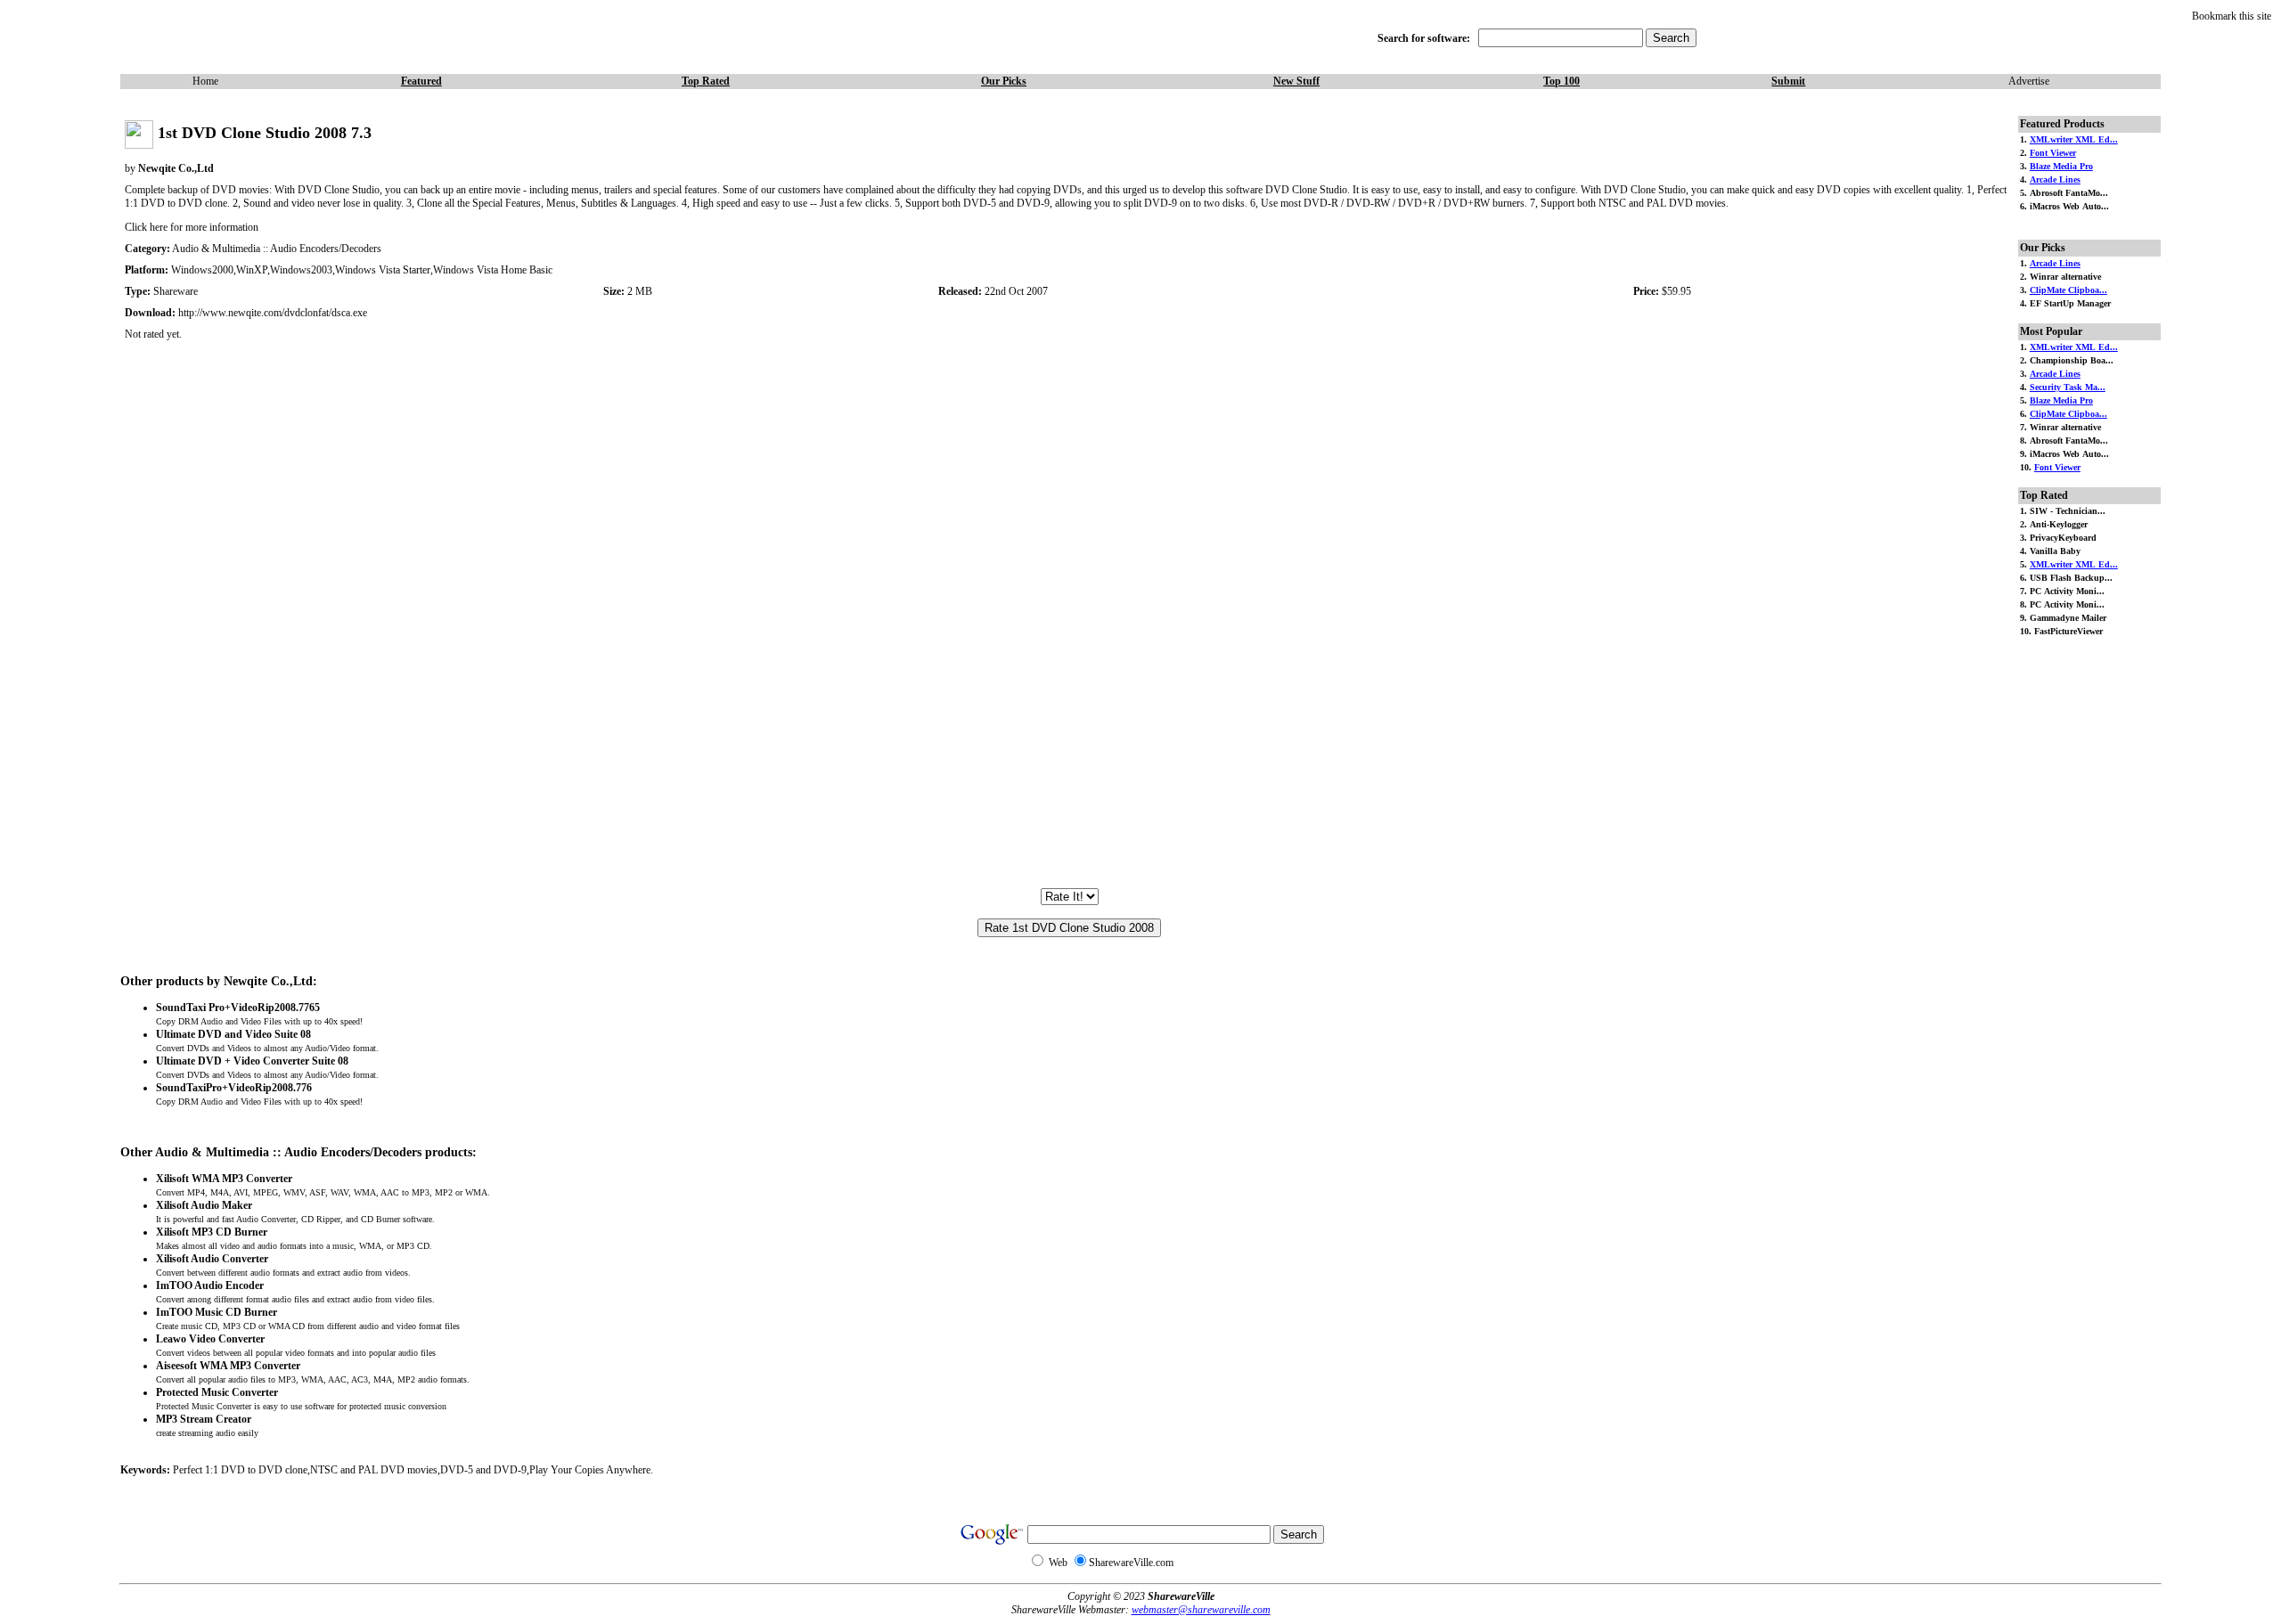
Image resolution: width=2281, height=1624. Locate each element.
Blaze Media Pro (2061, 166)
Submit (1788, 81)
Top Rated (706, 81)
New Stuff (1296, 81)
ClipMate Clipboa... (2068, 290)
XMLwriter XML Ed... (2074, 139)
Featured (421, 81)
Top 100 (1562, 81)
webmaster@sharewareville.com (1201, 1610)
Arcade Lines (2055, 180)
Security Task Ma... (2068, 387)
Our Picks (1004, 81)
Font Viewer (2053, 153)
